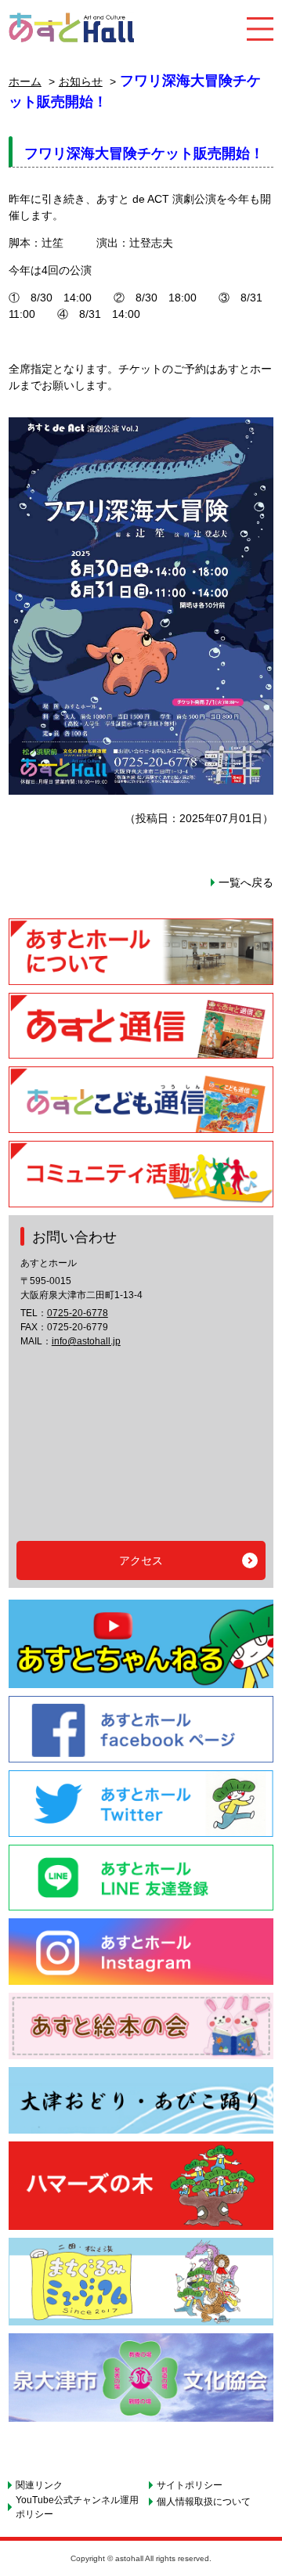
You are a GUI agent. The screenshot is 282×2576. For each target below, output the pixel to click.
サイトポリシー (190, 2485)
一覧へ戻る (246, 882)
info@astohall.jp (86, 1341)
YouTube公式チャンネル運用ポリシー (77, 2507)
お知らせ (81, 81)
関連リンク (39, 2485)
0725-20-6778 (78, 1313)
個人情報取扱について (204, 2502)
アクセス (141, 1560)
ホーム (25, 81)
